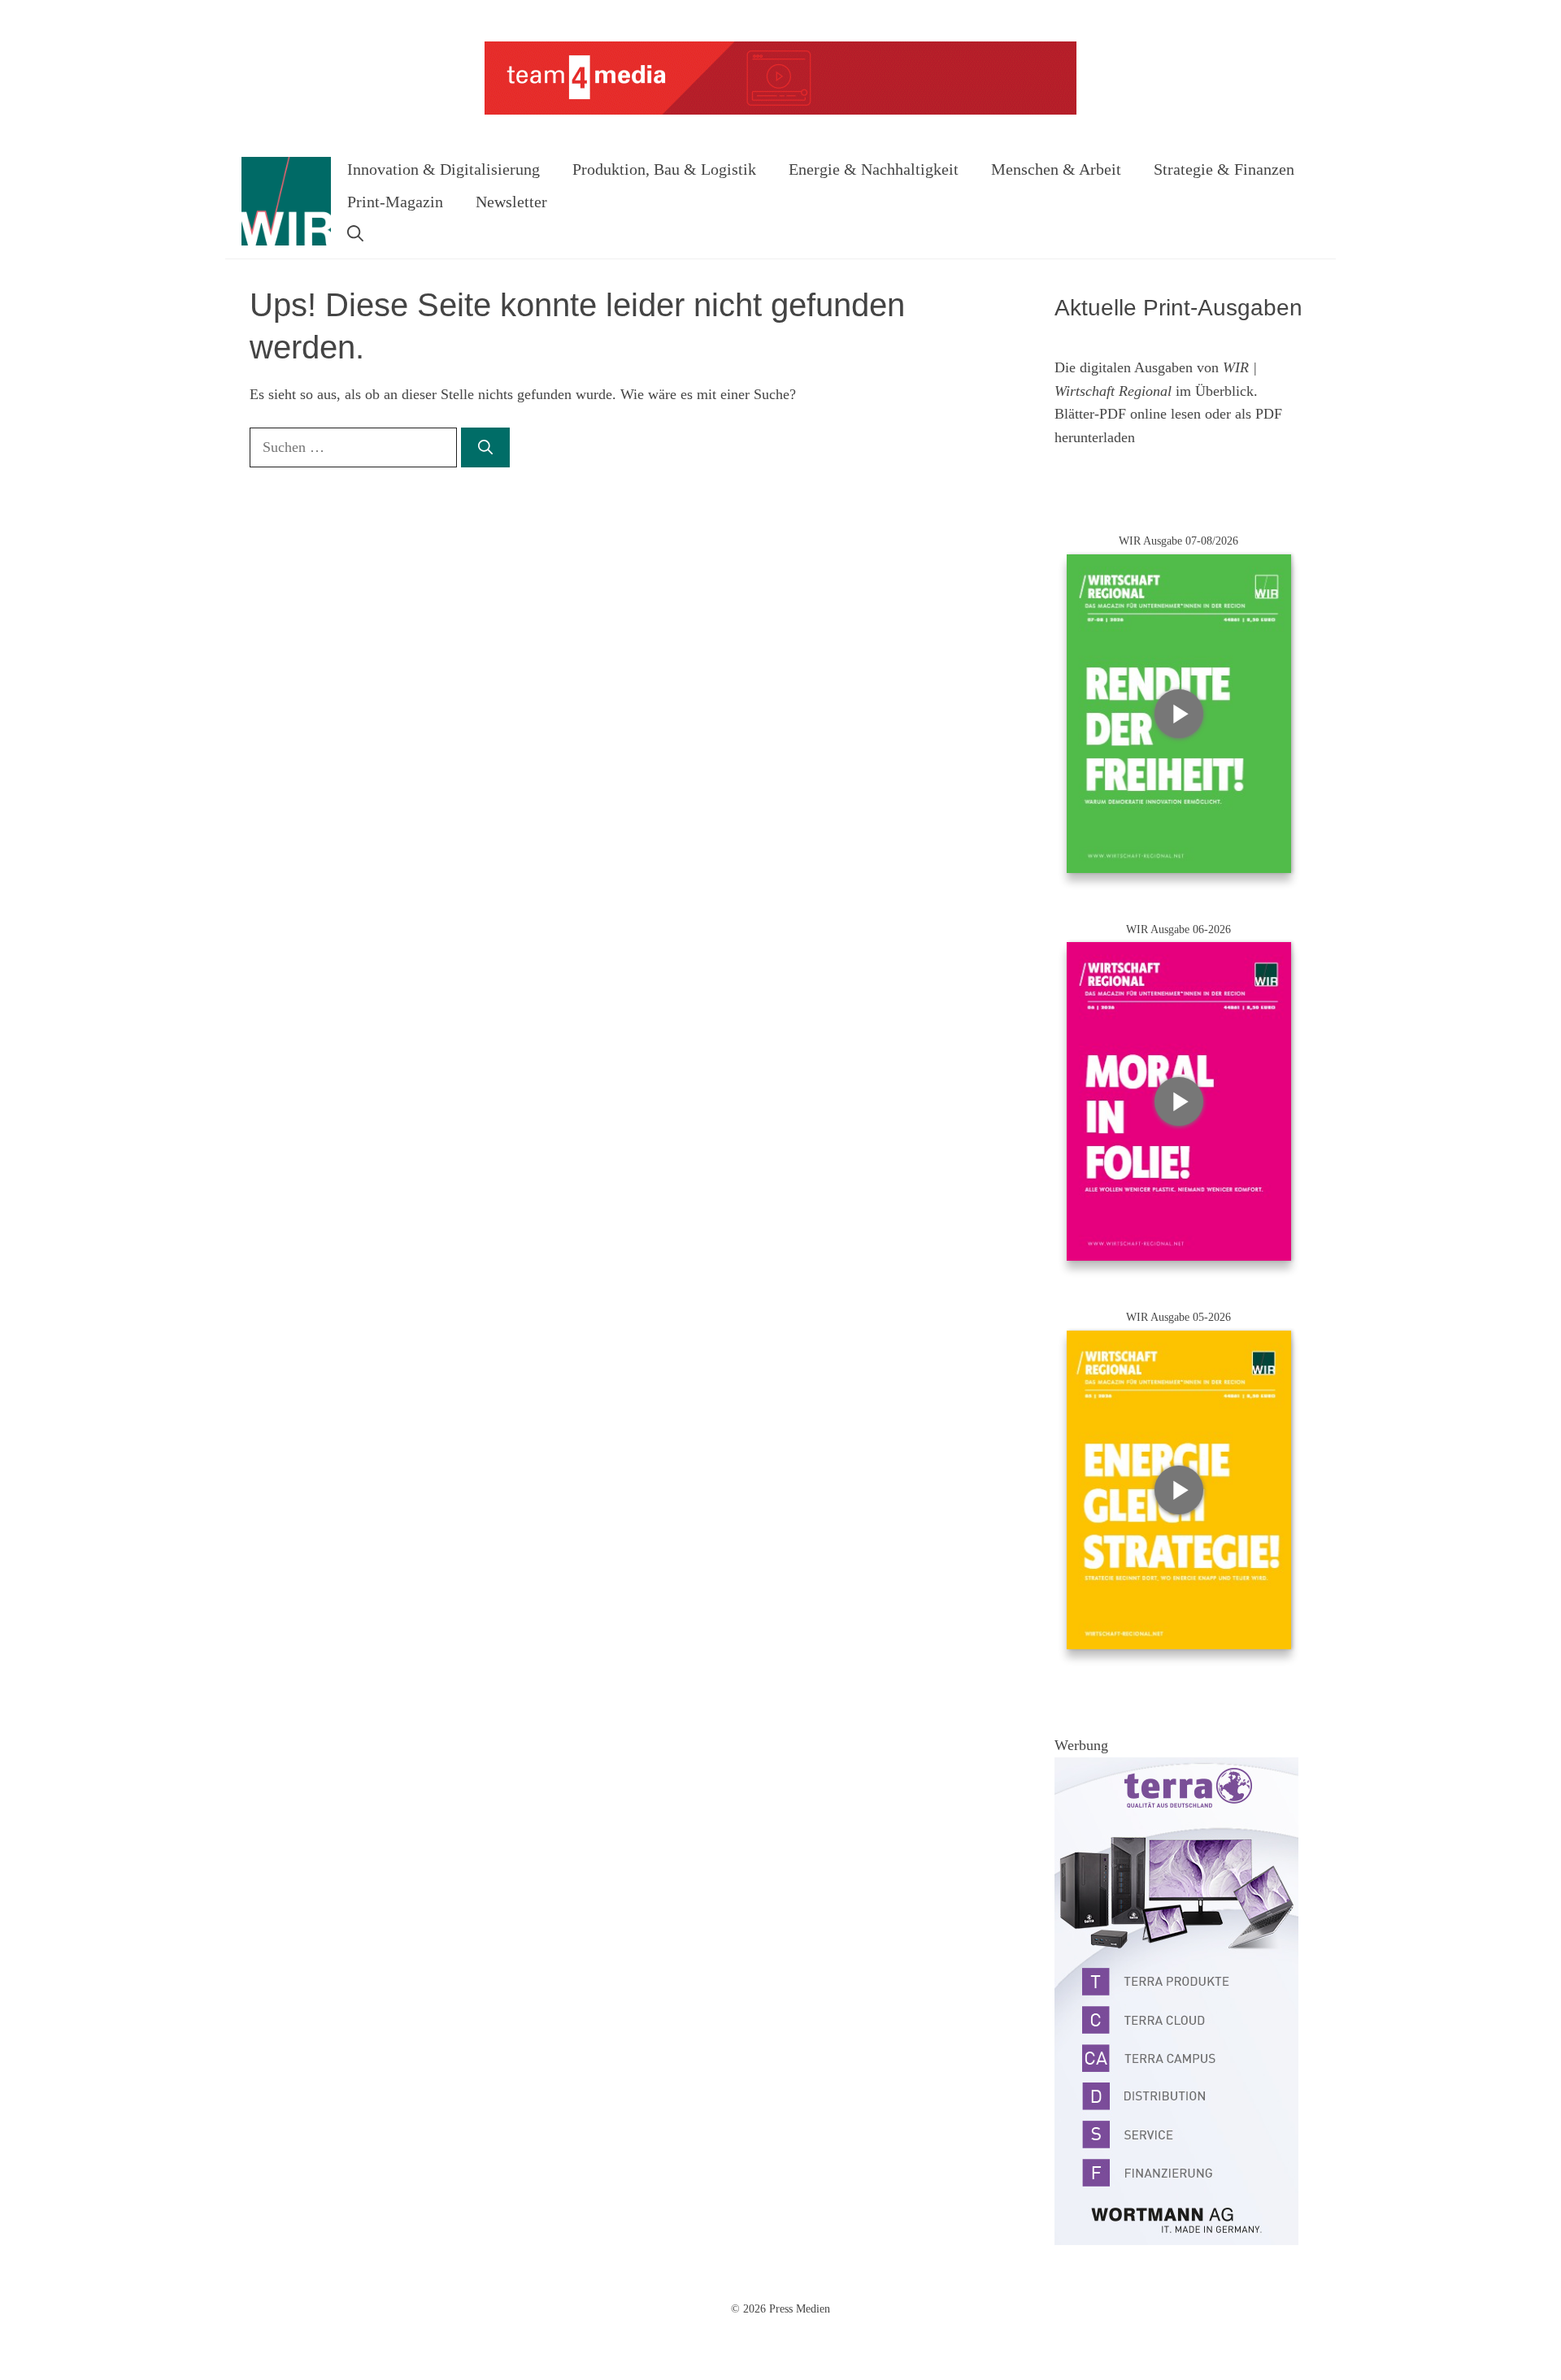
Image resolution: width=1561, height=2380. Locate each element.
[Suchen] (485, 447)
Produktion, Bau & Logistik (664, 169)
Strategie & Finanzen (1224, 169)
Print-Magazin (395, 202)
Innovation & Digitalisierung (444, 169)
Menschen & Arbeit (1056, 169)
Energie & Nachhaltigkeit (874, 169)
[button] (355, 234)
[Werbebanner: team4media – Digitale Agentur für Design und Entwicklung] (780, 111)
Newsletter (511, 202)
